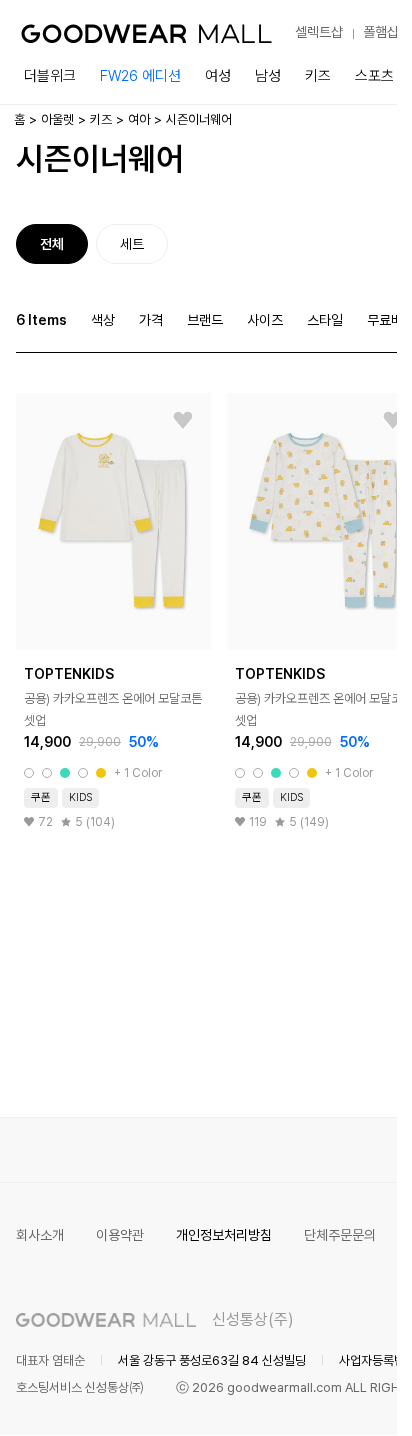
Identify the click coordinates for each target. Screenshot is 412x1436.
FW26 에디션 (140, 76)
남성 (268, 76)
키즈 (318, 76)
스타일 (325, 320)
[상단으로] (301, 1396)
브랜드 (205, 320)
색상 (103, 320)
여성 (218, 76)
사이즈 (265, 320)
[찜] (183, 421)
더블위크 (50, 76)
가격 (151, 320)
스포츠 (374, 76)
